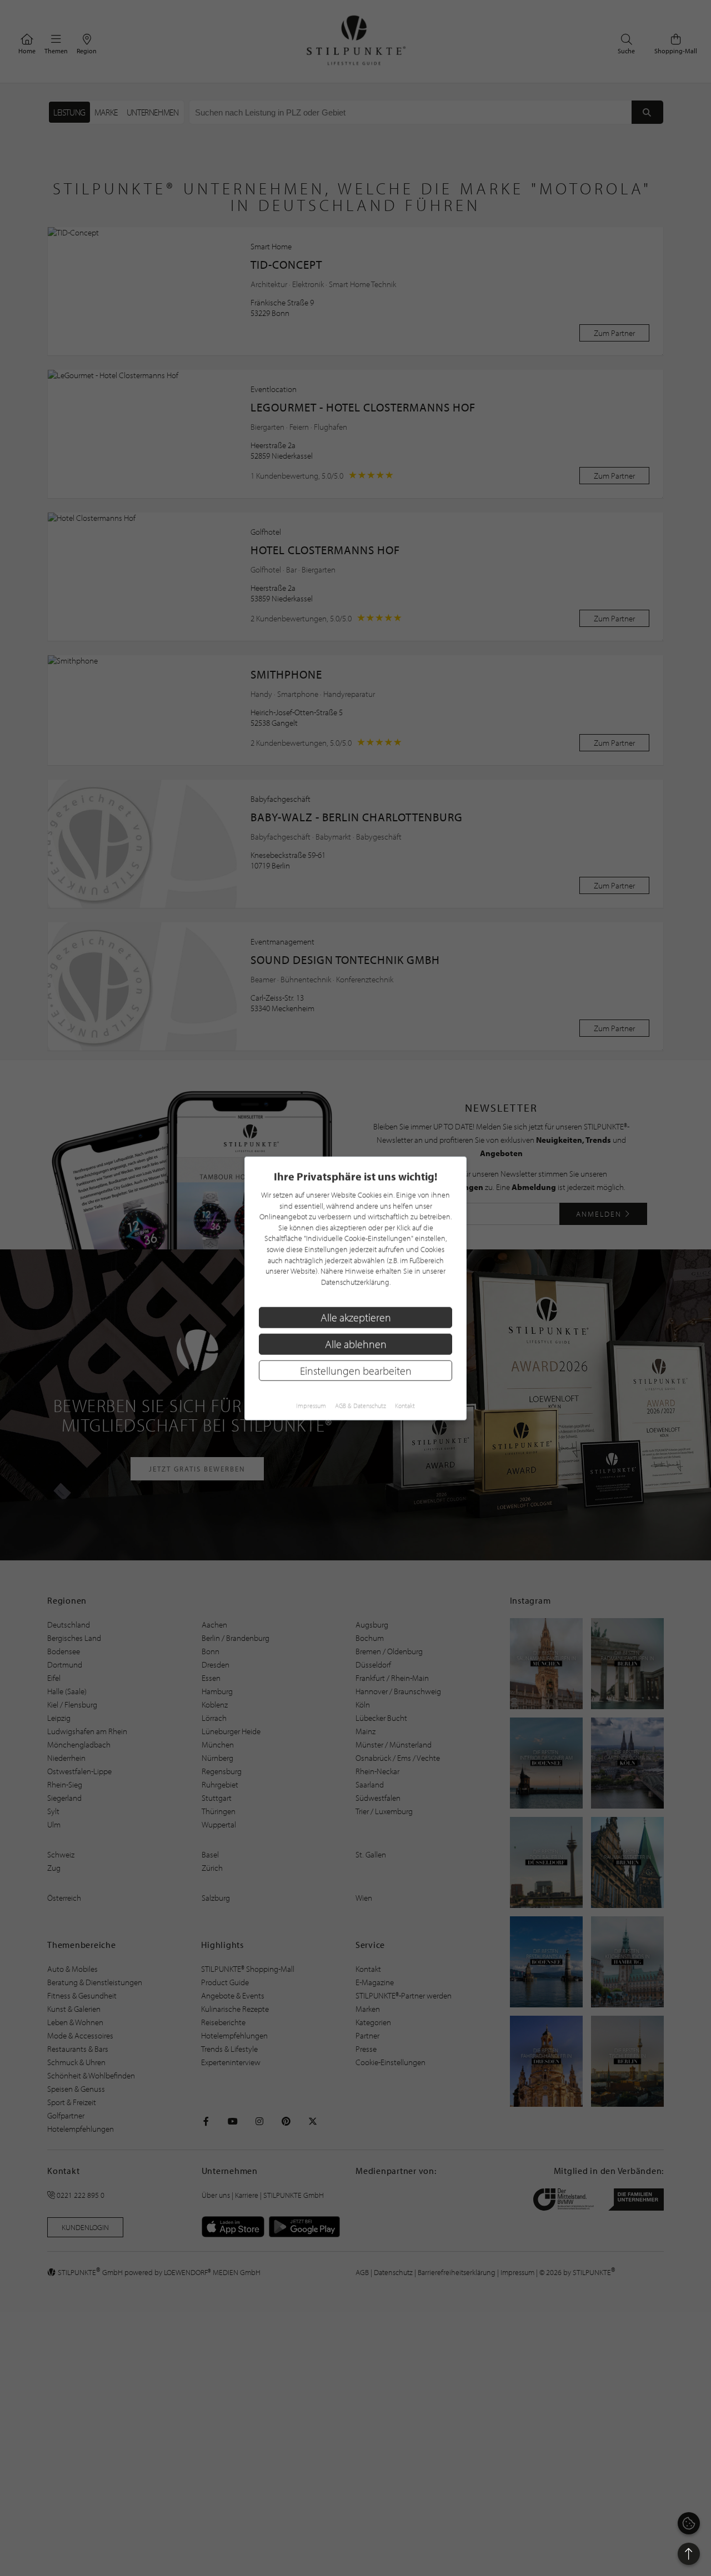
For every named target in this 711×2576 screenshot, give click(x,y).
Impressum (311, 1405)
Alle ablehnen (356, 1344)
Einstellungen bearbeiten (356, 1370)
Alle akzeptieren (356, 1317)
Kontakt (405, 1405)
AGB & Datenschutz (360, 1405)
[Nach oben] (689, 2554)
